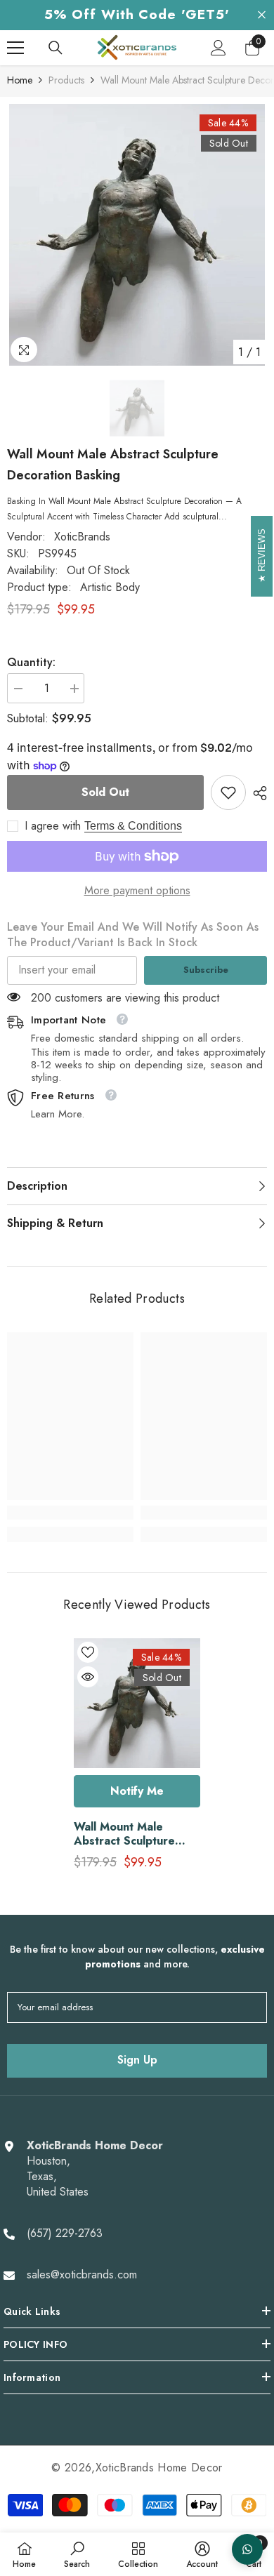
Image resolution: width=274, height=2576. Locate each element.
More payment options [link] (137, 891)
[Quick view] (88, 1677)
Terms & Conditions (133, 826)
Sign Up (137, 2060)
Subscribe (206, 970)
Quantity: (31, 663)
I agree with (53, 826)
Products (66, 80)
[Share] (256, 793)
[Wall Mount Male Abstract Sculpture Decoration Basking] (137, 1703)
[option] (137, 235)
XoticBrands (82, 537)
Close (262, 15)
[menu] (15, 48)
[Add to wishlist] (88, 1652)
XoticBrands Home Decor (159, 2468)
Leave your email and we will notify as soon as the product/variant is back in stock (133, 935)
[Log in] (218, 48)
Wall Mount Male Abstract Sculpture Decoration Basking (126, 1834)
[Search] (56, 48)
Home (20, 80)
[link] (228, 792)
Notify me (137, 1791)
